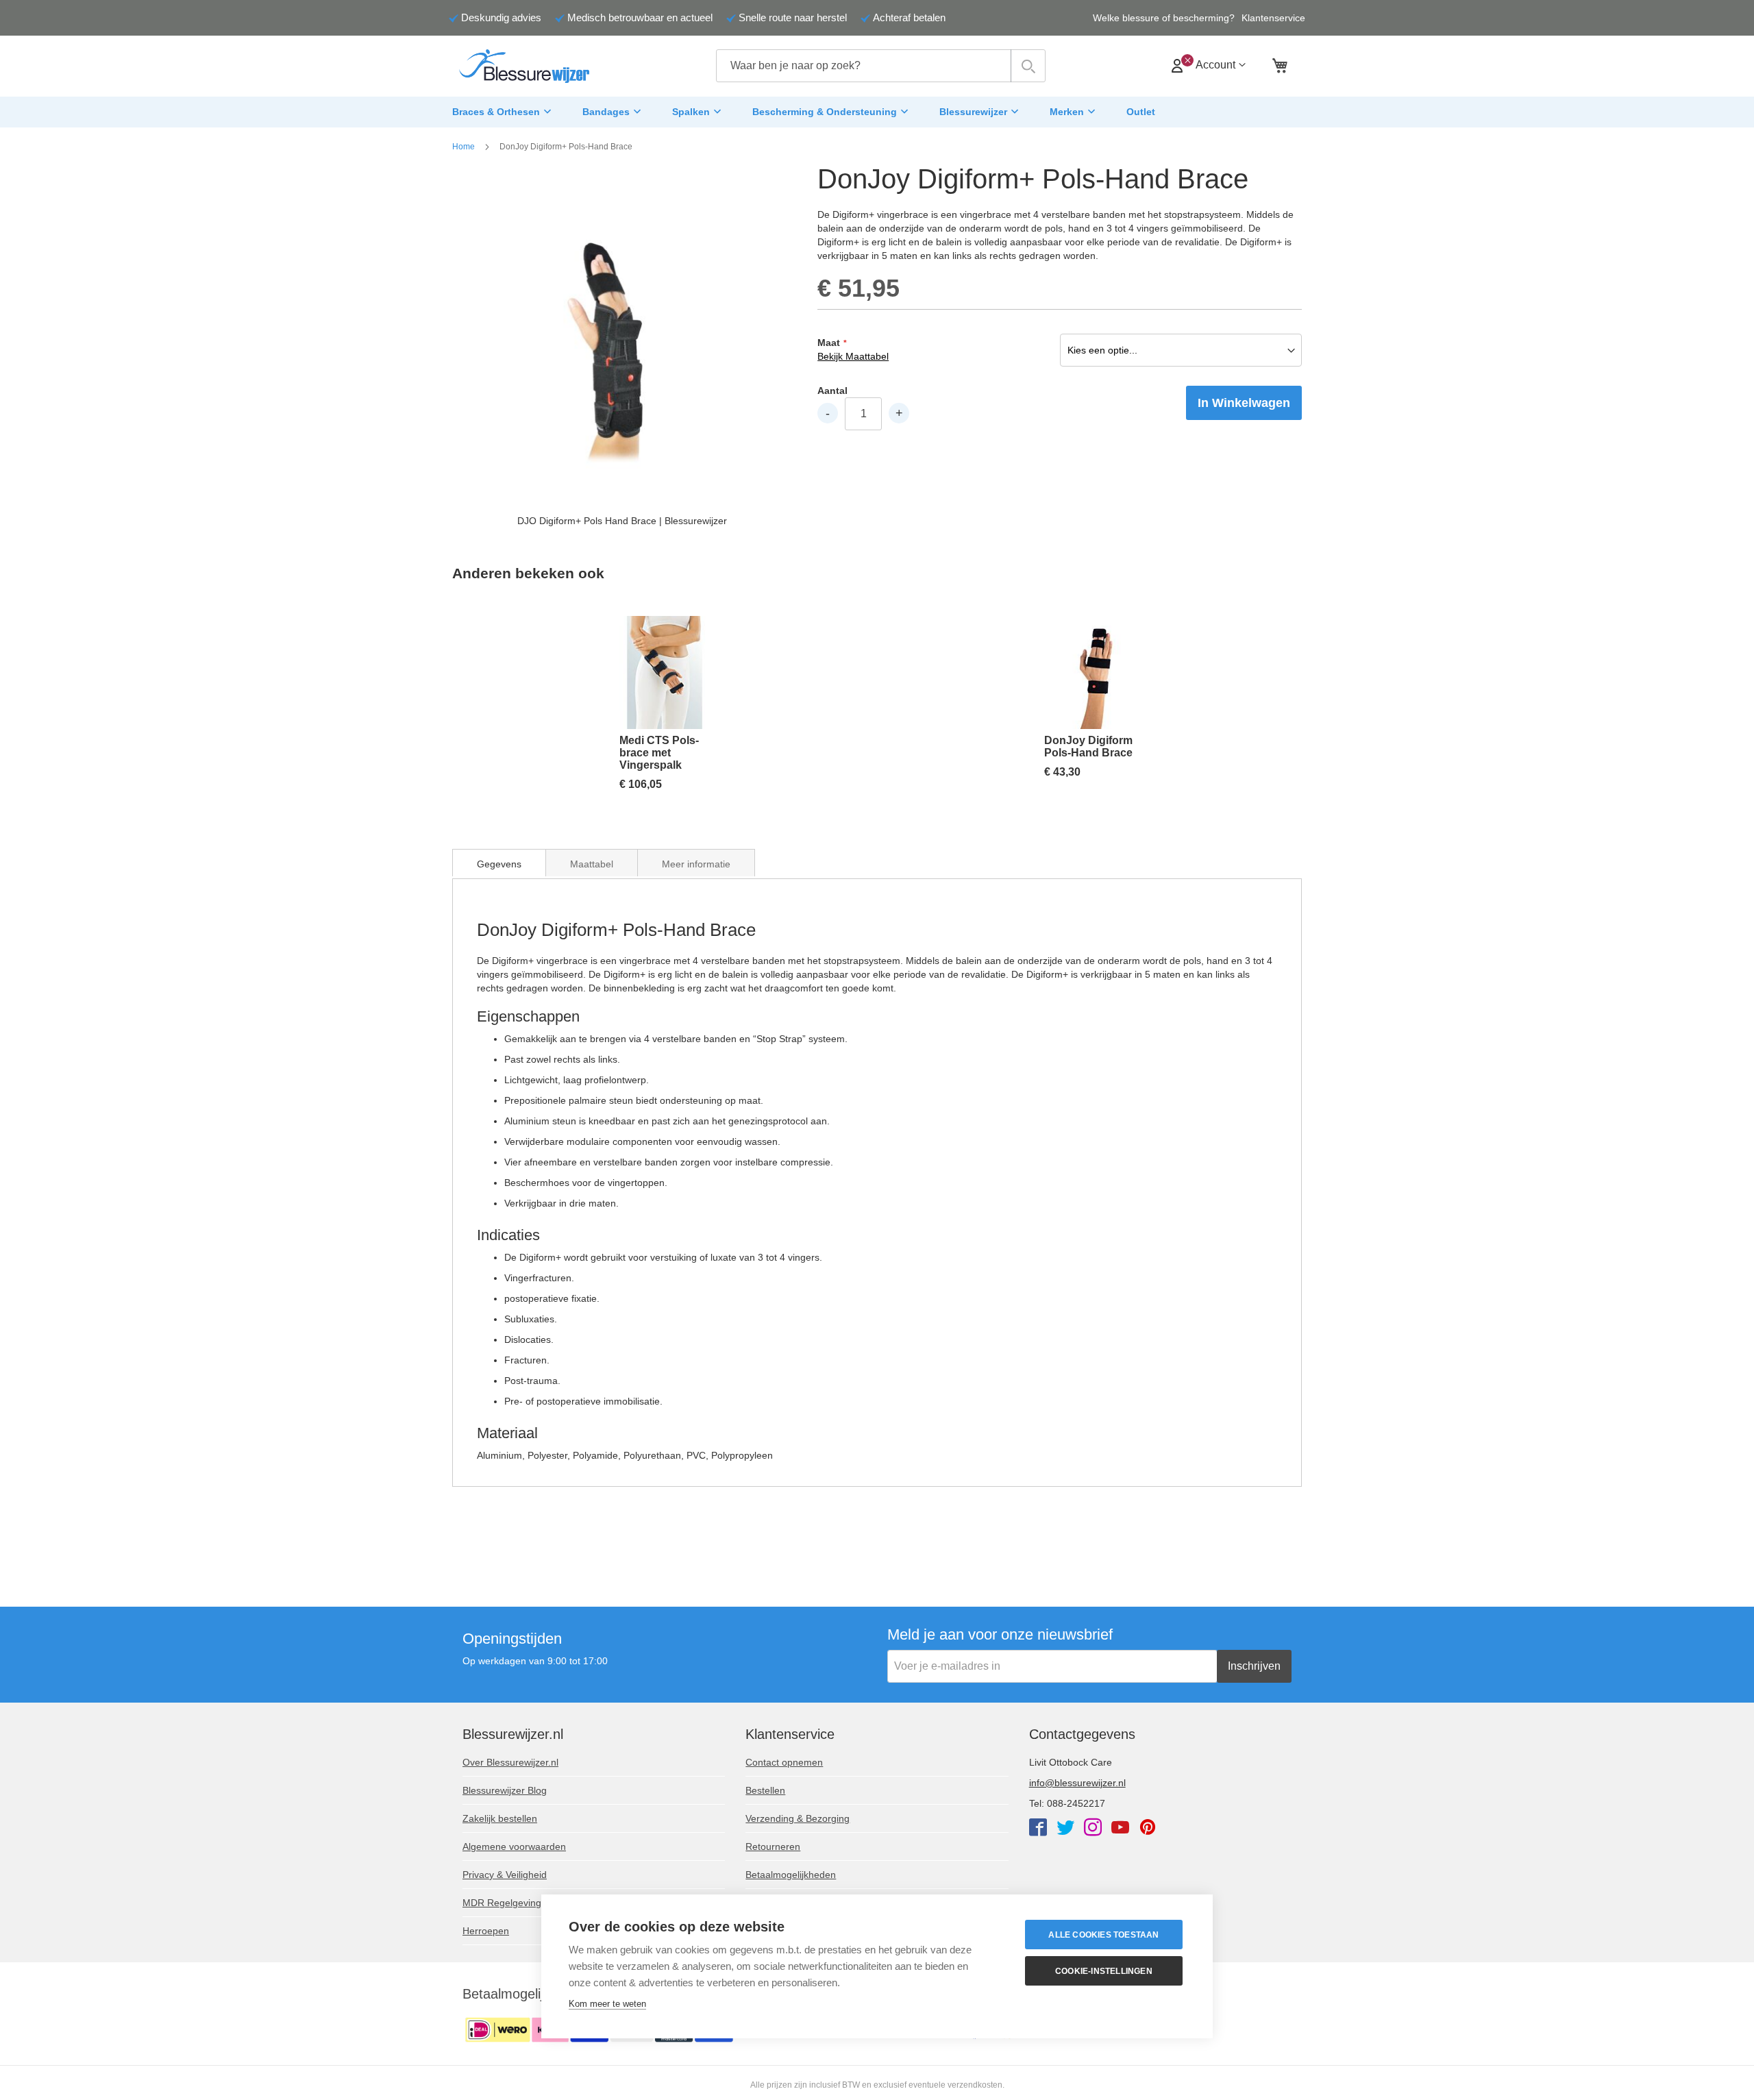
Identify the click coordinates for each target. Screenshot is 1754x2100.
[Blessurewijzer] (524, 66)
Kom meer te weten (607, 2004)
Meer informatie (696, 864)
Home (464, 147)
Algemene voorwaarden (514, 1846)
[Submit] (1028, 66)
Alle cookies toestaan (1103, 1935)
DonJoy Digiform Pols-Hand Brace (1088, 746)
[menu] (877, 112)
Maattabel (592, 864)
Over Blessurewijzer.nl (510, 1762)
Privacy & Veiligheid (505, 1875)
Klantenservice (1273, 18)
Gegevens (499, 864)
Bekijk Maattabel (853, 356)
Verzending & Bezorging (798, 1818)
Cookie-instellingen (1104, 1971)
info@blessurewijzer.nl (1077, 1783)
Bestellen (765, 1790)
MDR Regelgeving (502, 1903)
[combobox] (881, 66)
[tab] (499, 863)
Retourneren (773, 1846)
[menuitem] (504, 112)
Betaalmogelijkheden (791, 1875)
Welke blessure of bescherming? (1164, 18)
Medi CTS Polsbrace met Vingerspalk (659, 753)
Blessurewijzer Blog (505, 1790)
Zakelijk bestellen (500, 1818)
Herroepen (486, 1931)
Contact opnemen (784, 1762)
